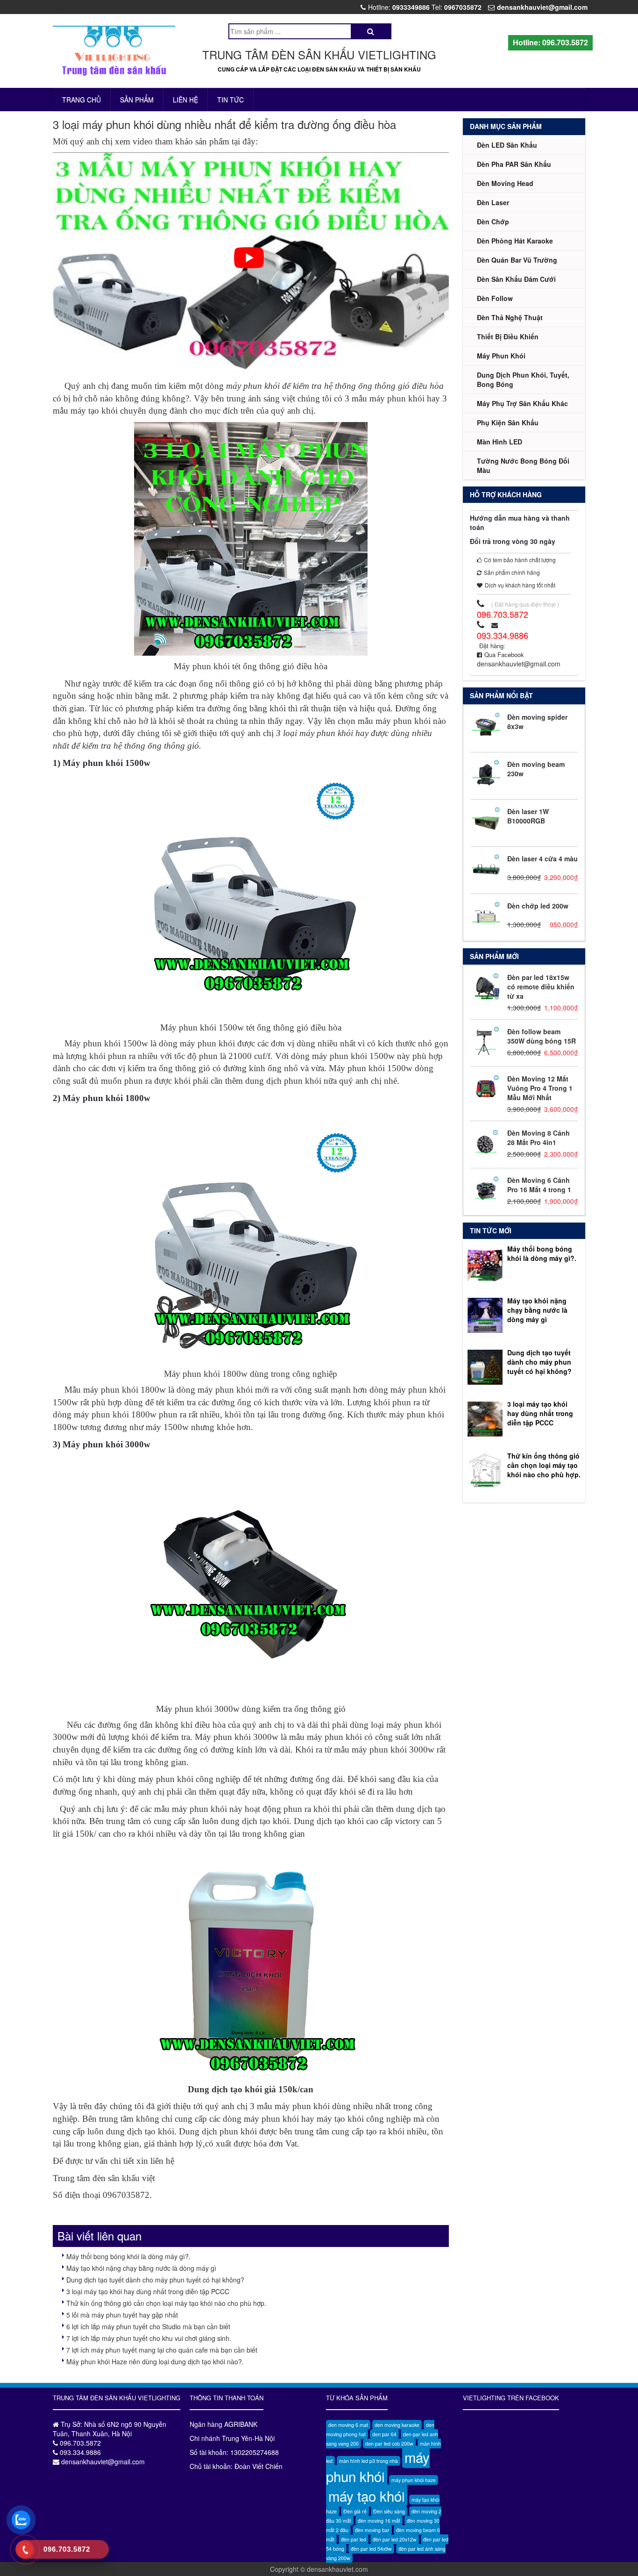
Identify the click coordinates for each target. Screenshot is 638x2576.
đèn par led (354, 2539)
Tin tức (230, 100)
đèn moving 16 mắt (379, 2521)
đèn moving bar (372, 2530)
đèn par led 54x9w (371, 2549)
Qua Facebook (504, 655)
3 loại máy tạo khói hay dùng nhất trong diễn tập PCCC (148, 2291)
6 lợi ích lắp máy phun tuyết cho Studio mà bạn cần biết (148, 2326)
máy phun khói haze (414, 2480)
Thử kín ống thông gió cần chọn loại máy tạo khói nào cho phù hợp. (166, 2303)
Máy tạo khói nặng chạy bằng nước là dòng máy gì (141, 2268)
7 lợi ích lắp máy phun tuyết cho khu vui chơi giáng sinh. (149, 2338)
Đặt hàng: (492, 646)
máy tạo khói (367, 2496)
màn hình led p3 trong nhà (369, 2461)
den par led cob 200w (389, 2444)
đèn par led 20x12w (395, 2539)
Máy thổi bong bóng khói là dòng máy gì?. (128, 2256)
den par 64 (384, 2434)
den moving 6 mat (348, 2425)
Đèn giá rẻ (355, 2511)
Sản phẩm (137, 100)
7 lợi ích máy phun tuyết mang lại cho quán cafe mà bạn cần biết (162, 2350)
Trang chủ (82, 100)
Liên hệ (185, 100)
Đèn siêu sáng (389, 2511)
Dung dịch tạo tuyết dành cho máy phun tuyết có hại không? (155, 2280)
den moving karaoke (397, 2425)
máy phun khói (378, 2467)
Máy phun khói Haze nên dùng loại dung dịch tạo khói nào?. (155, 2361)
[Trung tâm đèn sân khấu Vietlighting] (114, 51)
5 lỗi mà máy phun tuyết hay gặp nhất (122, 2315)
